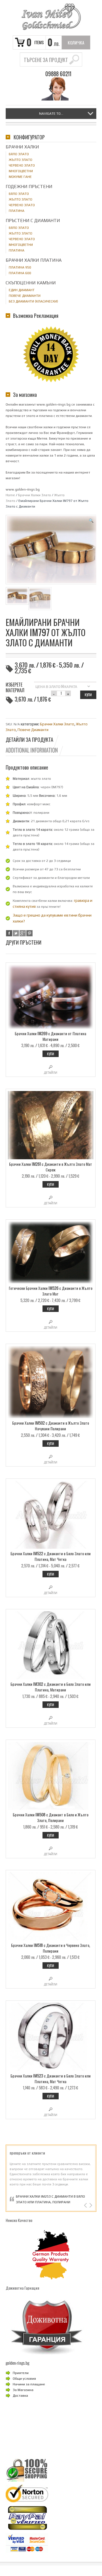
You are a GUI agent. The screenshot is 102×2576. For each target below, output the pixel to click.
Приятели (21, 2373)
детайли (51, 1073)
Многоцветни (21, 171)
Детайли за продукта (29, 740)
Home (10, 495)
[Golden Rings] (51, 17)
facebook (9, 933)
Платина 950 (20, 267)
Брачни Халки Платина (34, 260)
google (23, 933)
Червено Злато (22, 165)
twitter (16, 933)
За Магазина (23, 2390)
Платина (17, 211)
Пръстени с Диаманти (33, 220)
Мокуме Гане (20, 177)
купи (88, 695)
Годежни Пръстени (29, 187)
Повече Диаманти (33, 730)
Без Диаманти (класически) (33, 301)
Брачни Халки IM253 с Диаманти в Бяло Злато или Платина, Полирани (50, 2199)
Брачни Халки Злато (35, 495)
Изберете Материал (15, 687)
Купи (51, 1054)
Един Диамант (22, 290)
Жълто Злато (21, 160)
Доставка (20, 2396)
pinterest (29, 933)
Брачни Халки (22, 147)
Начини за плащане (29, 2384)
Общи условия (24, 2379)
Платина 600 (20, 273)
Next (90, 2205)
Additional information (32, 750)
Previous (86, 2205)
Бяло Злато (19, 154)
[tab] (32, 740)
